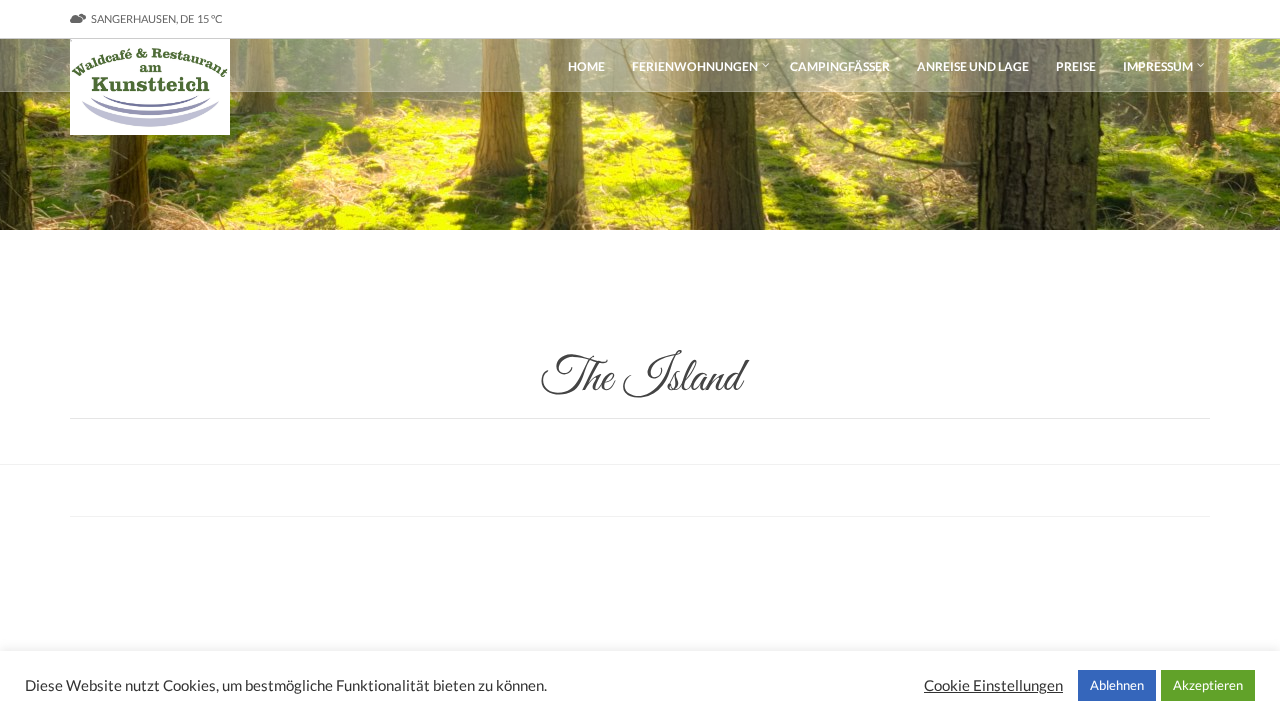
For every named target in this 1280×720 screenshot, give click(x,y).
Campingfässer (840, 66)
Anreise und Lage (973, 66)
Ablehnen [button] (1117, 685)
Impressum (1158, 66)
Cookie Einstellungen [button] (993, 685)
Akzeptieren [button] (1208, 685)
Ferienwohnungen (695, 66)
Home (586, 66)
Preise (1076, 66)
